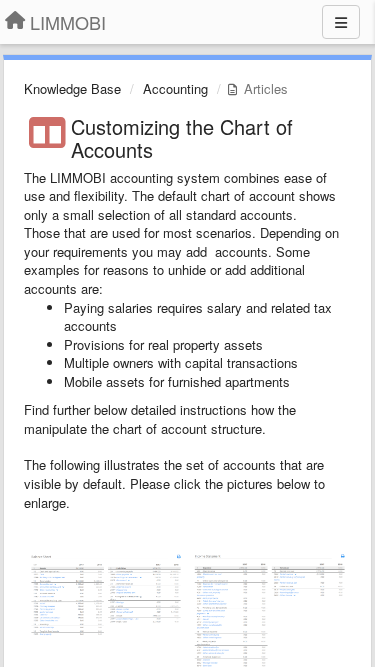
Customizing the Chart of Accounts (182, 138)
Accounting (175, 88)
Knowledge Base (72, 88)
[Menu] (341, 22)
